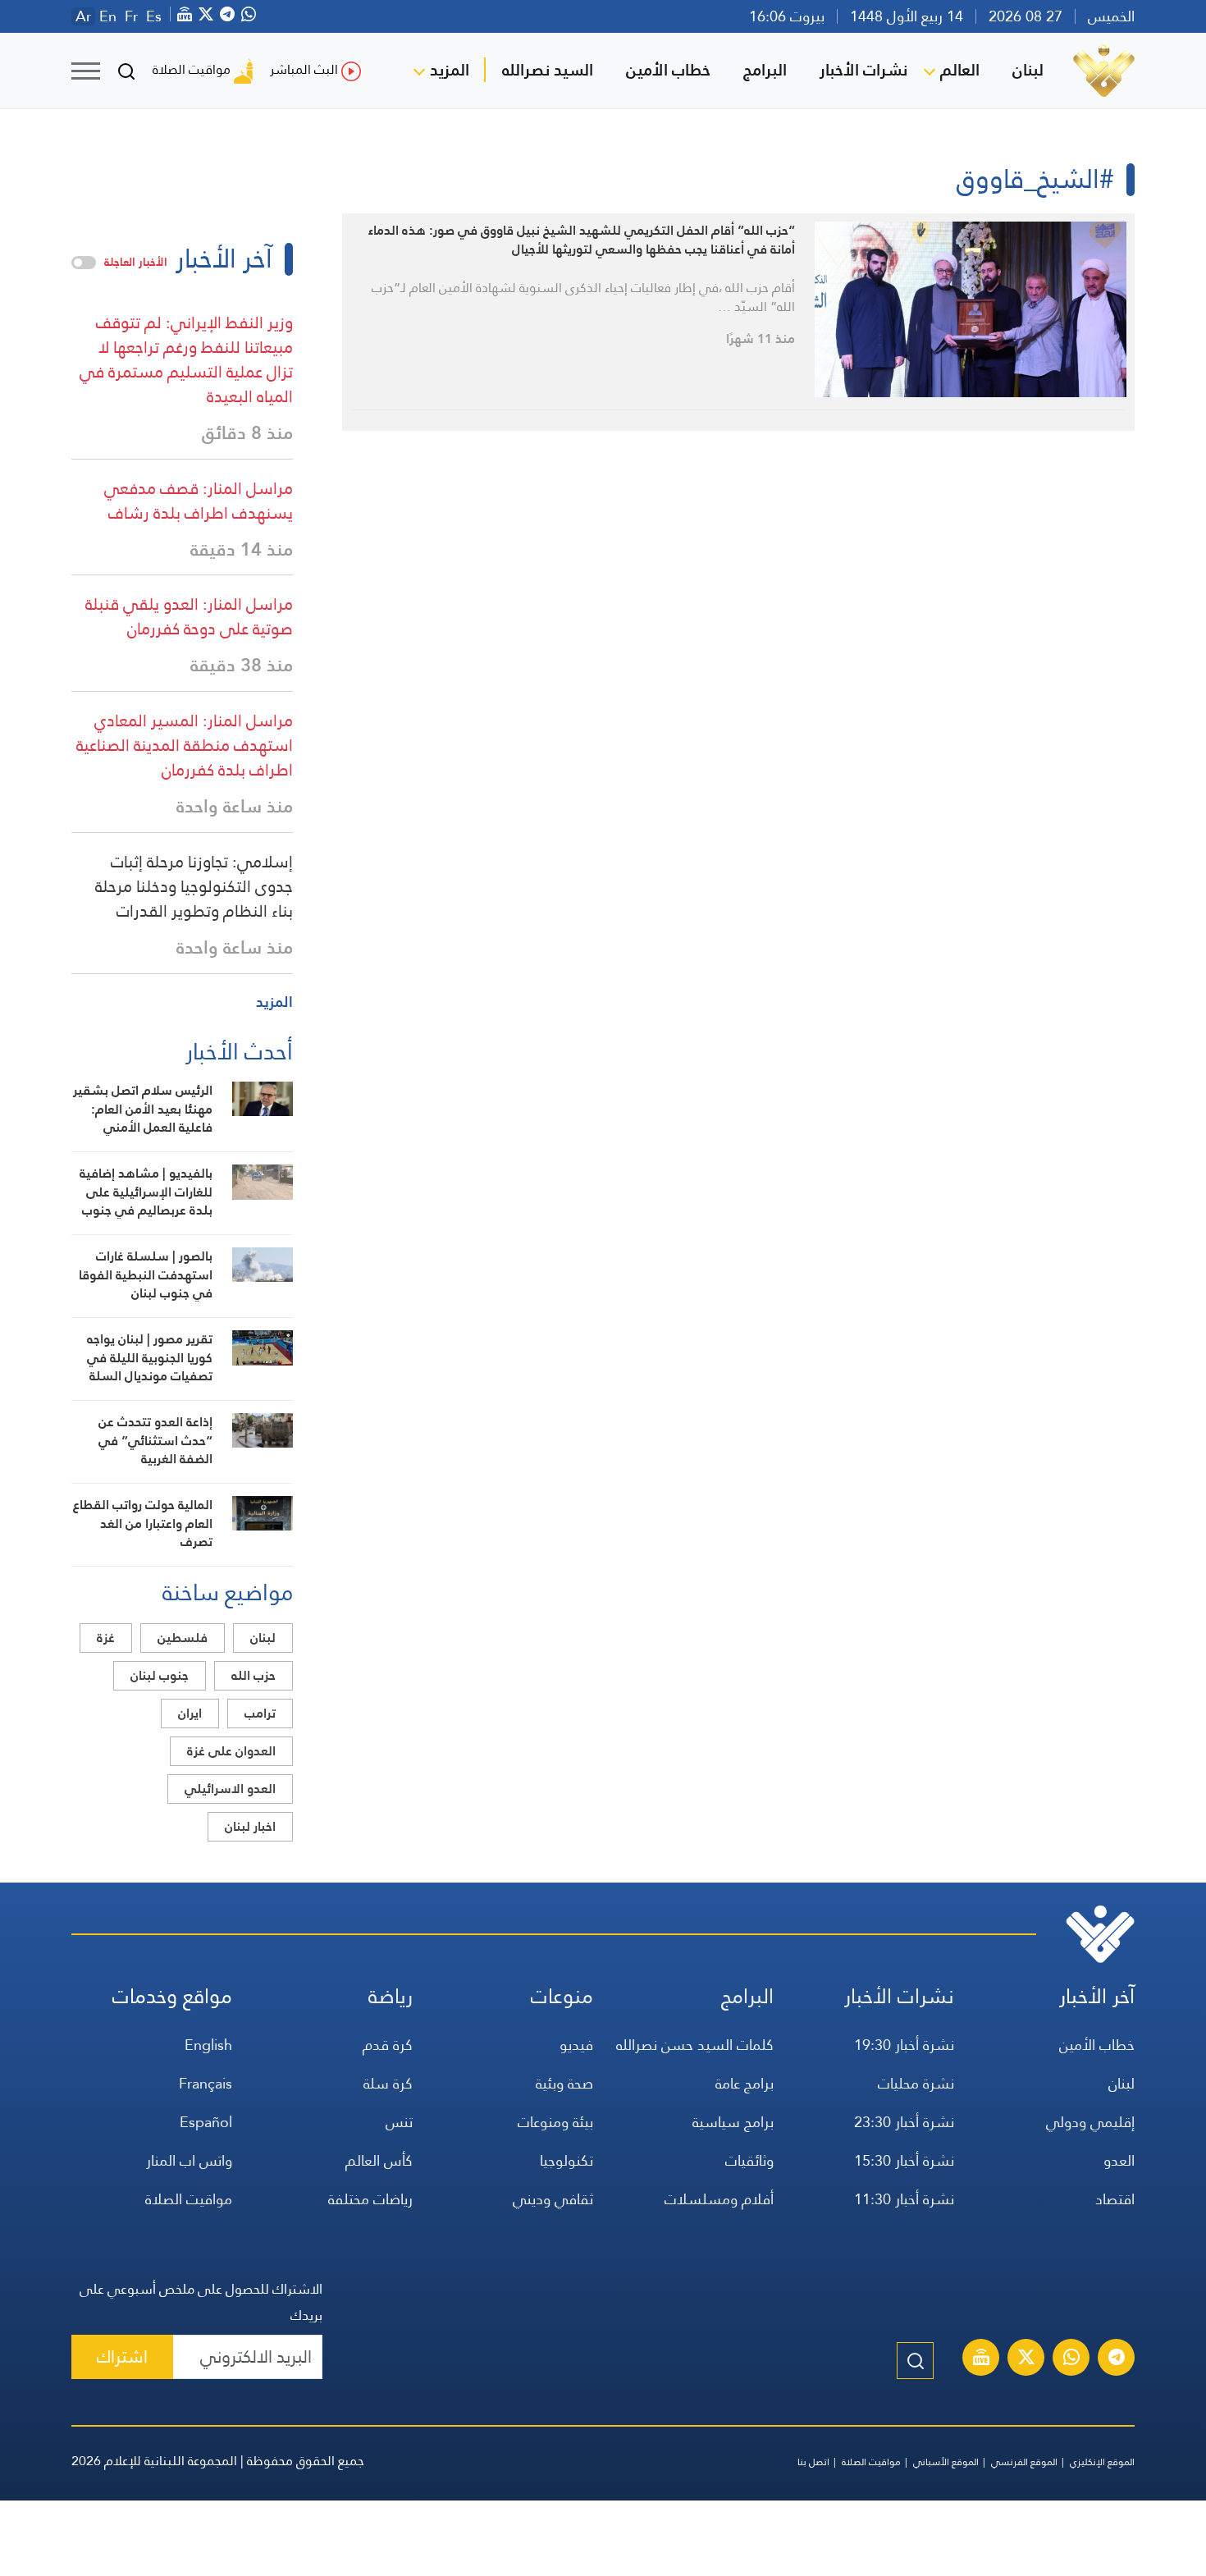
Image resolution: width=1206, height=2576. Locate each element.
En (108, 16)
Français (206, 2083)
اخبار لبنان (250, 1826)
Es (154, 16)
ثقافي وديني (553, 2199)
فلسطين (183, 1638)
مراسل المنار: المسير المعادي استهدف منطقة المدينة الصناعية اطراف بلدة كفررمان (185, 745)
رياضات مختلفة (370, 2199)
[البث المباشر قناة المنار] (981, 2359)
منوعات (562, 1996)
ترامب (260, 1713)
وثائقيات (749, 2160)
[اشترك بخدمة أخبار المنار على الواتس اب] (1071, 2359)
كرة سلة (388, 2083)
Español (206, 2122)
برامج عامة (745, 2083)
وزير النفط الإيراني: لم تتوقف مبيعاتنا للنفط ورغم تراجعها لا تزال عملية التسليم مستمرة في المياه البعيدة (186, 359)
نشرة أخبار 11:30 (904, 2199)
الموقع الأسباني (946, 2462)
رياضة (391, 1996)
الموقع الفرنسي (1024, 2462)
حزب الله (254, 1675)
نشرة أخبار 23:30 (904, 2122)
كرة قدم (388, 2045)
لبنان (1028, 70)
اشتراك (122, 2356)
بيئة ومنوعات (555, 2122)
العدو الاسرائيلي (230, 1789)
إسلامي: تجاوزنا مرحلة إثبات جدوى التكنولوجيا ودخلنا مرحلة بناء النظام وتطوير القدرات (194, 886)
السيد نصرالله (548, 70)
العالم (960, 70)
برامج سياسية (733, 2122)
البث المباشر (304, 69)
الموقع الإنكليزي (1102, 2462)
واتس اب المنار (189, 2160)
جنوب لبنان (160, 1675)
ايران (190, 1713)
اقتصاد (1115, 2199)
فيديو (576, 2045)
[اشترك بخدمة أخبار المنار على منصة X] (1026, 2359)
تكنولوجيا (566, 2160)
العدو (1119, 2160)
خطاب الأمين (668, 70)
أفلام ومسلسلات (719, 2199)
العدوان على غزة (231, 1751)
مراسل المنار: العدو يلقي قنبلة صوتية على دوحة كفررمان (189, 616)
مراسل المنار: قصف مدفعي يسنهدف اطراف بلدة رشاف (199, 501)
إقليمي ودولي (1090, 2122)
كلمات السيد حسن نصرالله (695, 2045)
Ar (83, 16)
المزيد (450, 70)
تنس (399, 2122)
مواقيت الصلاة (192, 69)
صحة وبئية (564, 2083)
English (208, 2045)
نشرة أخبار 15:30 (904, 2160)
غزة (106, 1638)
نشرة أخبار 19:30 (904, 2045)
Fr (131, 16)
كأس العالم (379, 2160)
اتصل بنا (813, 2462)
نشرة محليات (916, 2083)
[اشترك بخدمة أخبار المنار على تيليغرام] (1117, 2359)
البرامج (765, 70)
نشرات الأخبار (863, 70)
